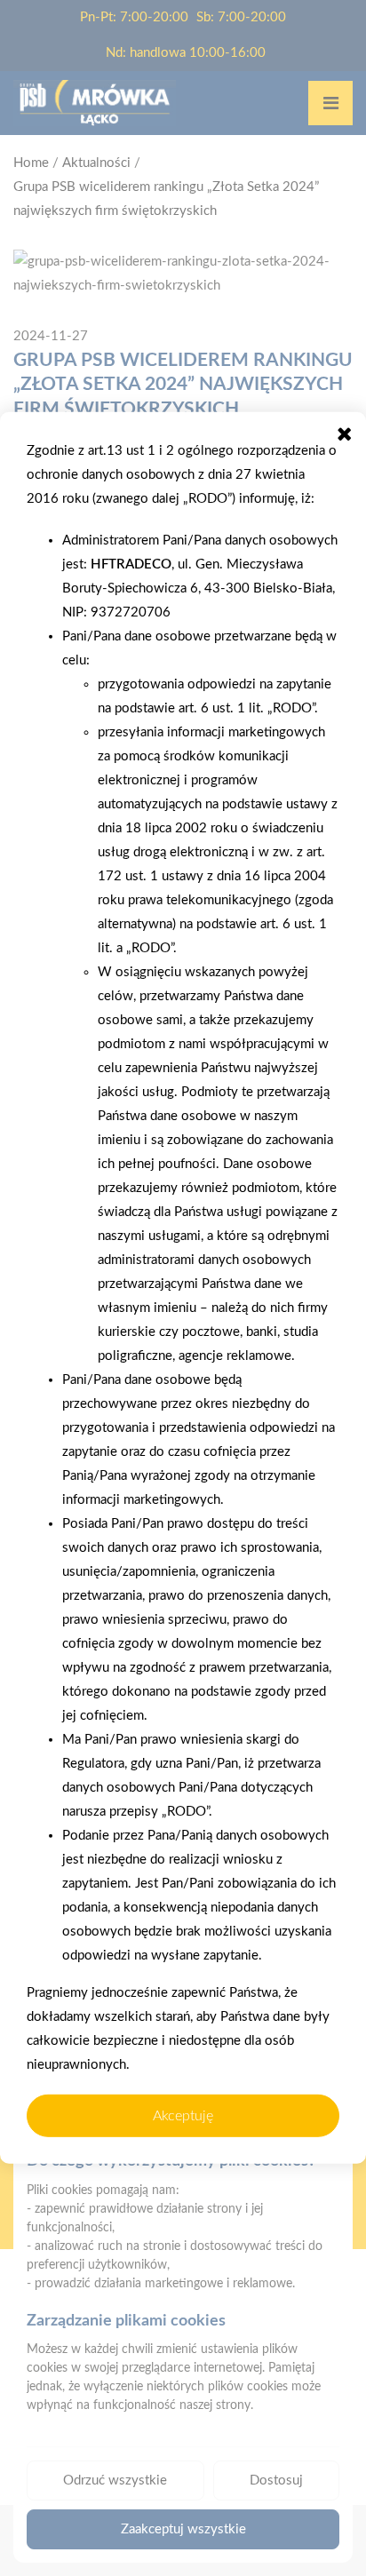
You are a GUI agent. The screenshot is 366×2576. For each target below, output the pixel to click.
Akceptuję (183, 2116)
